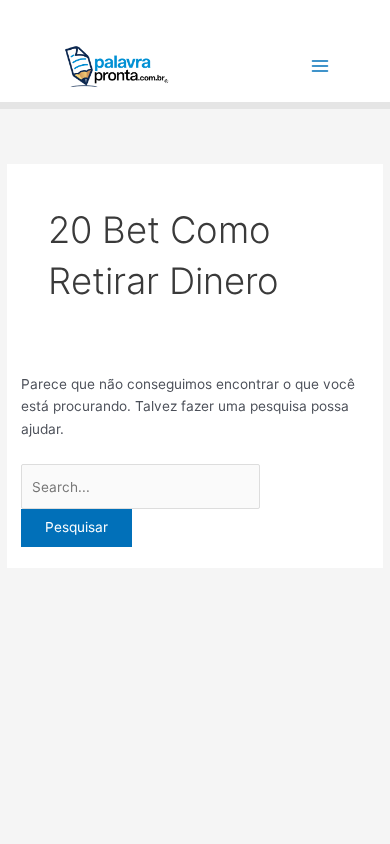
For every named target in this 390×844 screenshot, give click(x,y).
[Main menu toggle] (320, 66)
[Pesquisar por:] (140, 487)
